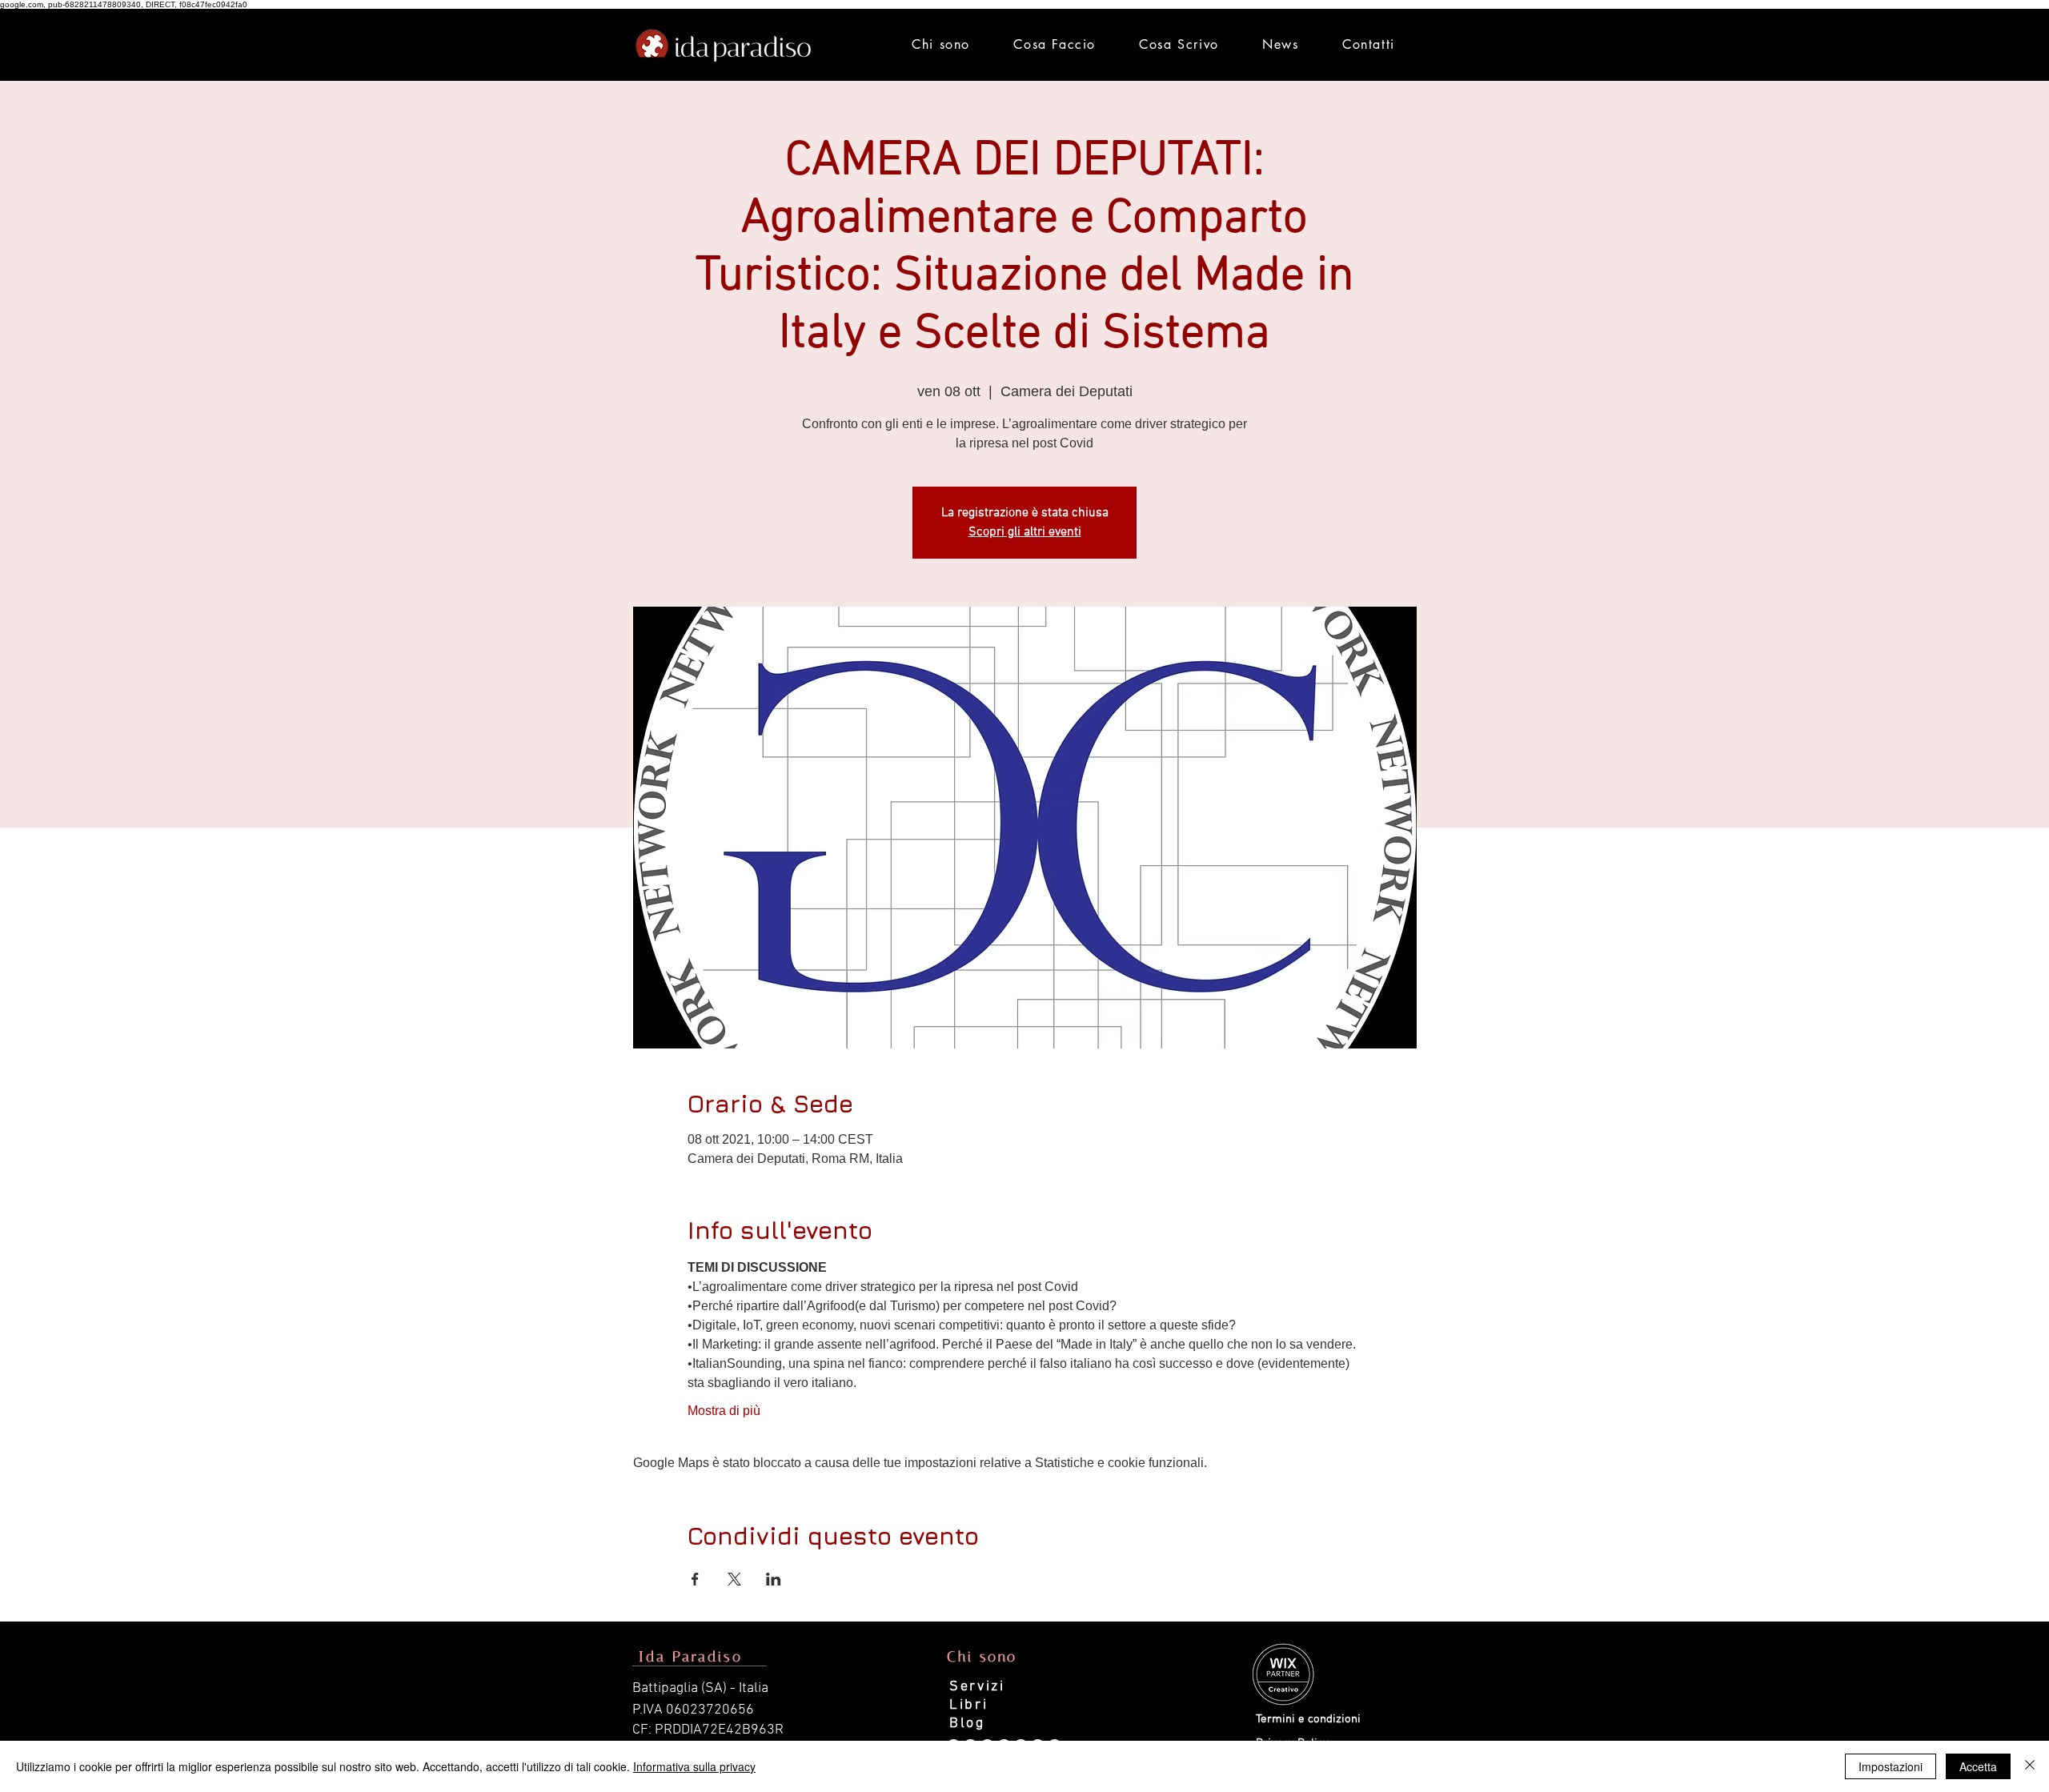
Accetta (1978, 1766)
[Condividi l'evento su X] (734, 1579)
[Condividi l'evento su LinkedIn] (774, 1579)
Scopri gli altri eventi (1025, 532)
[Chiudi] (2030, 1766)
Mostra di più (724, 1411)
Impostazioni (1891, 1766)
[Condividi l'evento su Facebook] (695, 1579)
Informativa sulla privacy (694, 1766)
